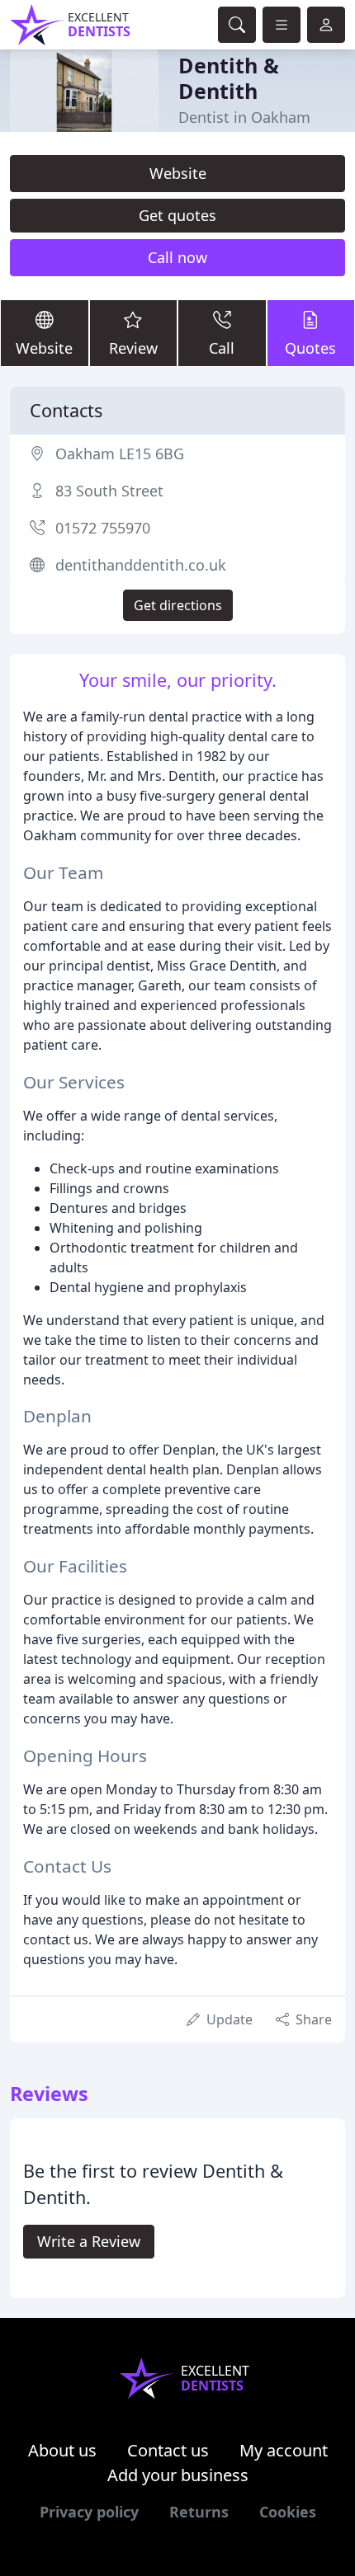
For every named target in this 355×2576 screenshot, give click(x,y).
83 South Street (109, 491)
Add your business (178, 2475)
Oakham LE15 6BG (120, 454)
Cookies (288, 2512)
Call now (177, 257)
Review (133, 348)
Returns (199, 2512)
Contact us (168, 2450)
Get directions (178, 605)
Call (222, 348)
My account (284, 2450)
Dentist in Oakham (244, 117)
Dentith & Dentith (229, 78)
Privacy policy (89, 2512)
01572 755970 (103, 528)
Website (178, 173)
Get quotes (177, 215)
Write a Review (89, 2241)
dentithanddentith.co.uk (141, 565)
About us (62, 2450)
